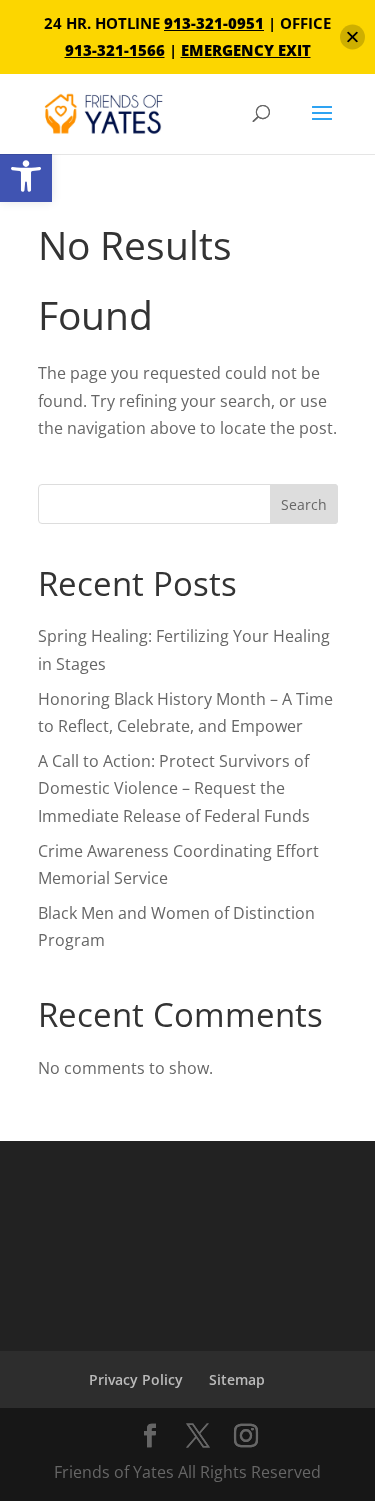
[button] (26, 176)
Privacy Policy (136, 1379)
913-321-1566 (115, 50)
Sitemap (237, 1379)
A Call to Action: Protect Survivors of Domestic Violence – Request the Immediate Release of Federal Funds (176, 788)
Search (304, 504)
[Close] (352, 37)
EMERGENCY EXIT (246, 50)
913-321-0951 (214, 23)
